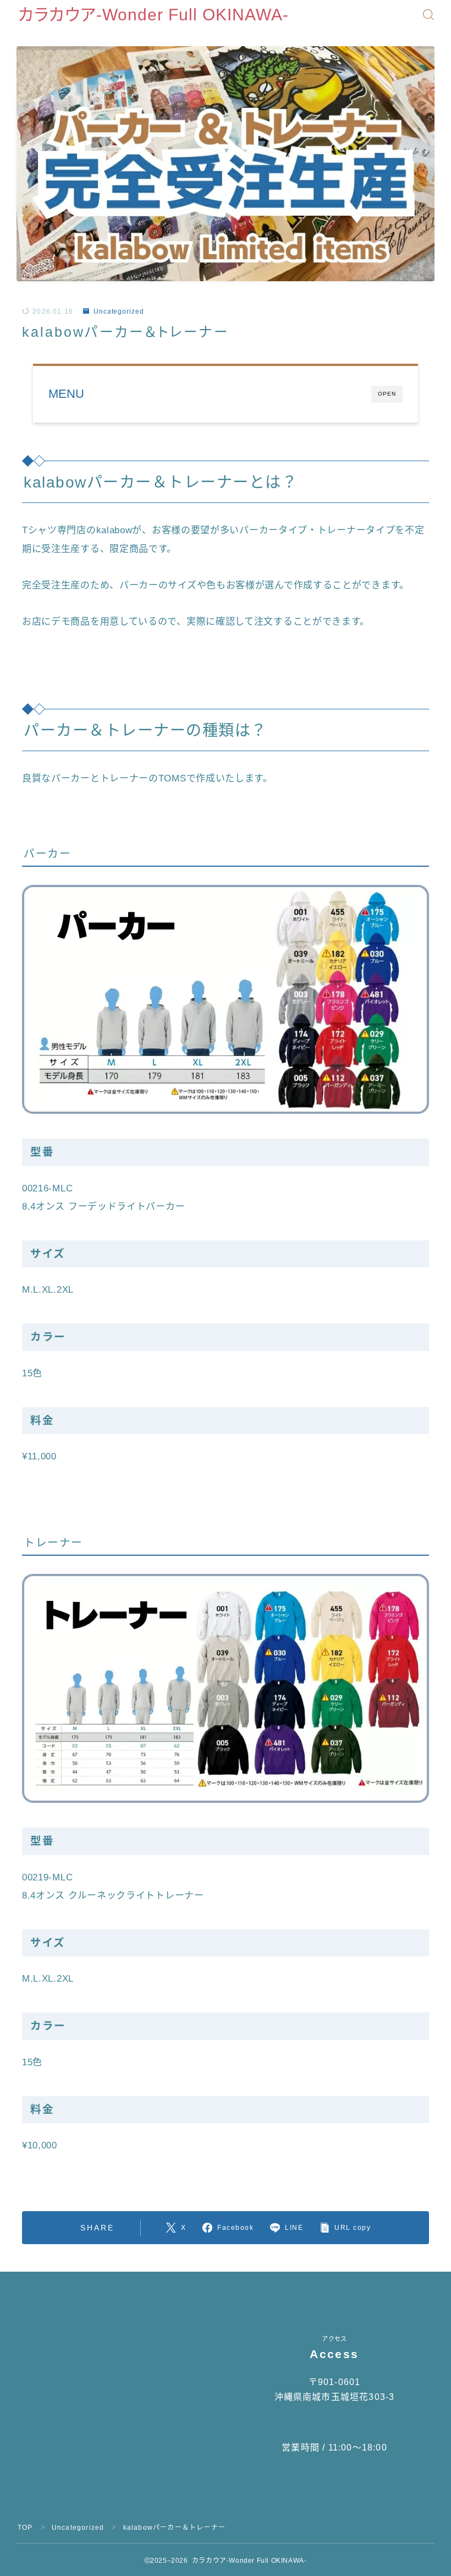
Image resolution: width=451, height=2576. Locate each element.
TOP (25, 2528)
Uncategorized (119, 311)
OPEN (387, 394)
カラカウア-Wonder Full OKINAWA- (153, 15)
